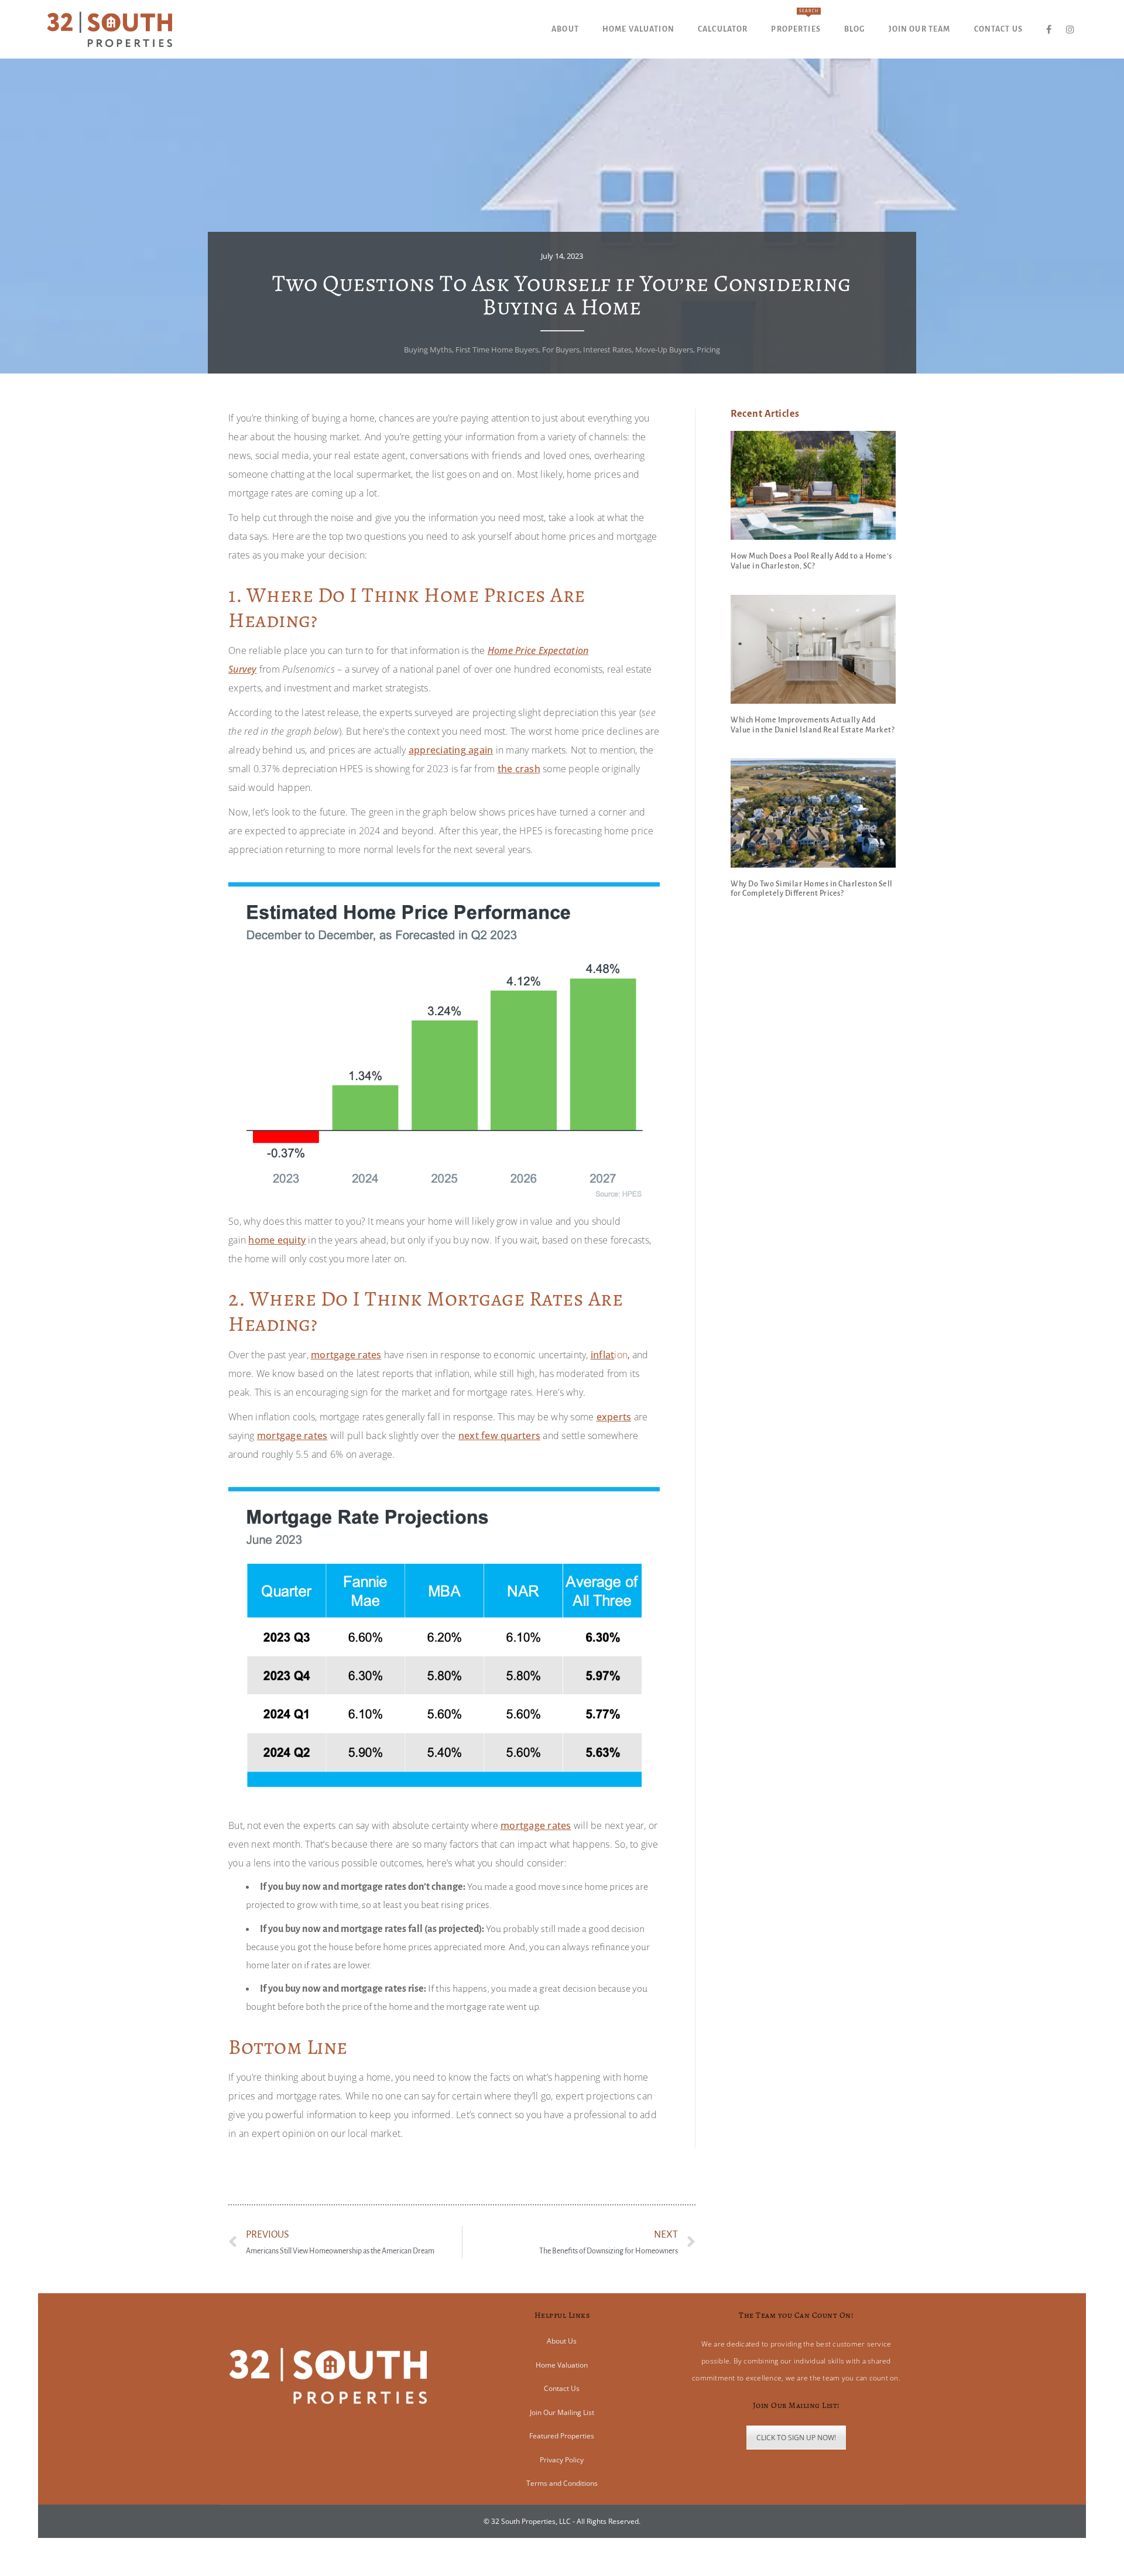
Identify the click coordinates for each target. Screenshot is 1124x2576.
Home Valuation (562, 2365)
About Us (562, 2341)
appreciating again (451, 750)
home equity (277, 1240)
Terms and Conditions (562, 2483)
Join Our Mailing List (562, 2412)
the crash (519, 769)
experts (614, 1417)
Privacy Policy (562, 2460)
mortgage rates (346, 1355)
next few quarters (499, 1436)
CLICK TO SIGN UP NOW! (796, 2438)
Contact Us (562, 2388)
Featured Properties (562, 2436)
